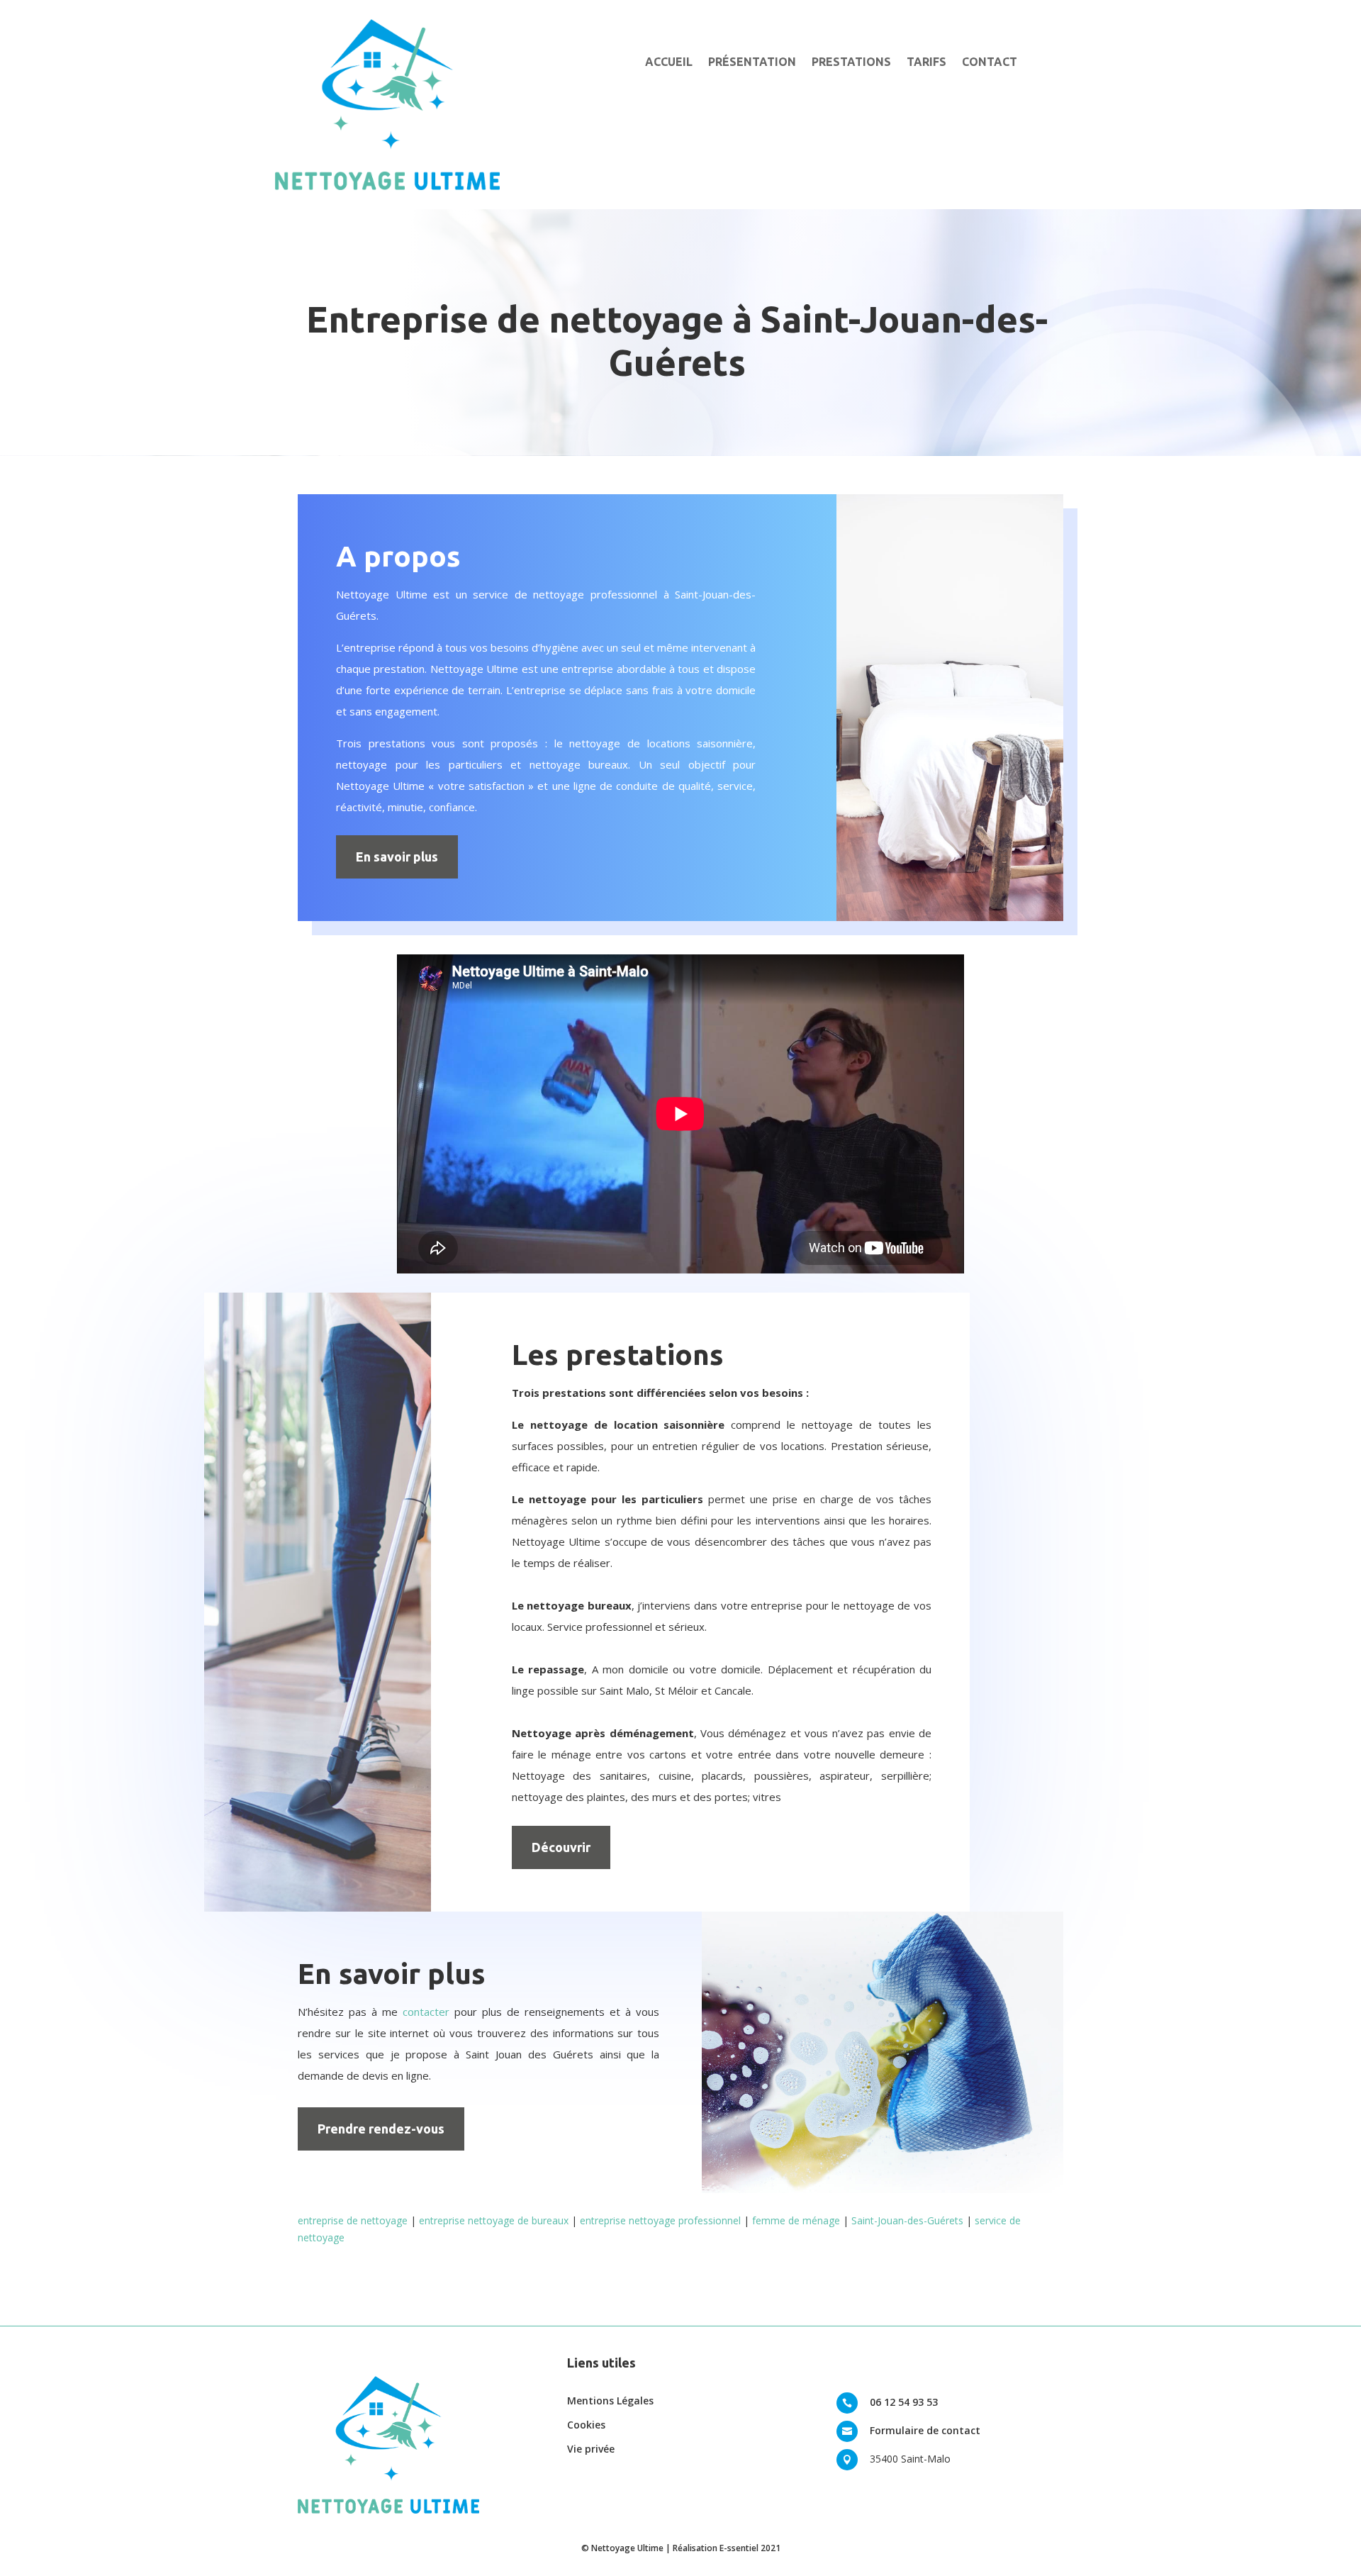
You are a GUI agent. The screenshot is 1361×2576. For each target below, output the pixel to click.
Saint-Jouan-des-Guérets (907, 2220)
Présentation (752, 62)
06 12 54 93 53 (904, 2402)
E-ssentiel (739, 2548)
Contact (990, 62)
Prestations (851, 62)
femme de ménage (796, 2220)
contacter (426, 2012)
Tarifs (926, 62)
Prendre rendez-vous (381, 2129)
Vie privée (591, 2449)
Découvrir (561, 1847)
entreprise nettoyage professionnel (660, 2220)
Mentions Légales (610, 2401)
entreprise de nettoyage (353, 2220)
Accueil (669, 62)
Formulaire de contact (925, 2430)
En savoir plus (397, 857)
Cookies (586, 2425)
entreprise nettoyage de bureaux (494, 2220)
